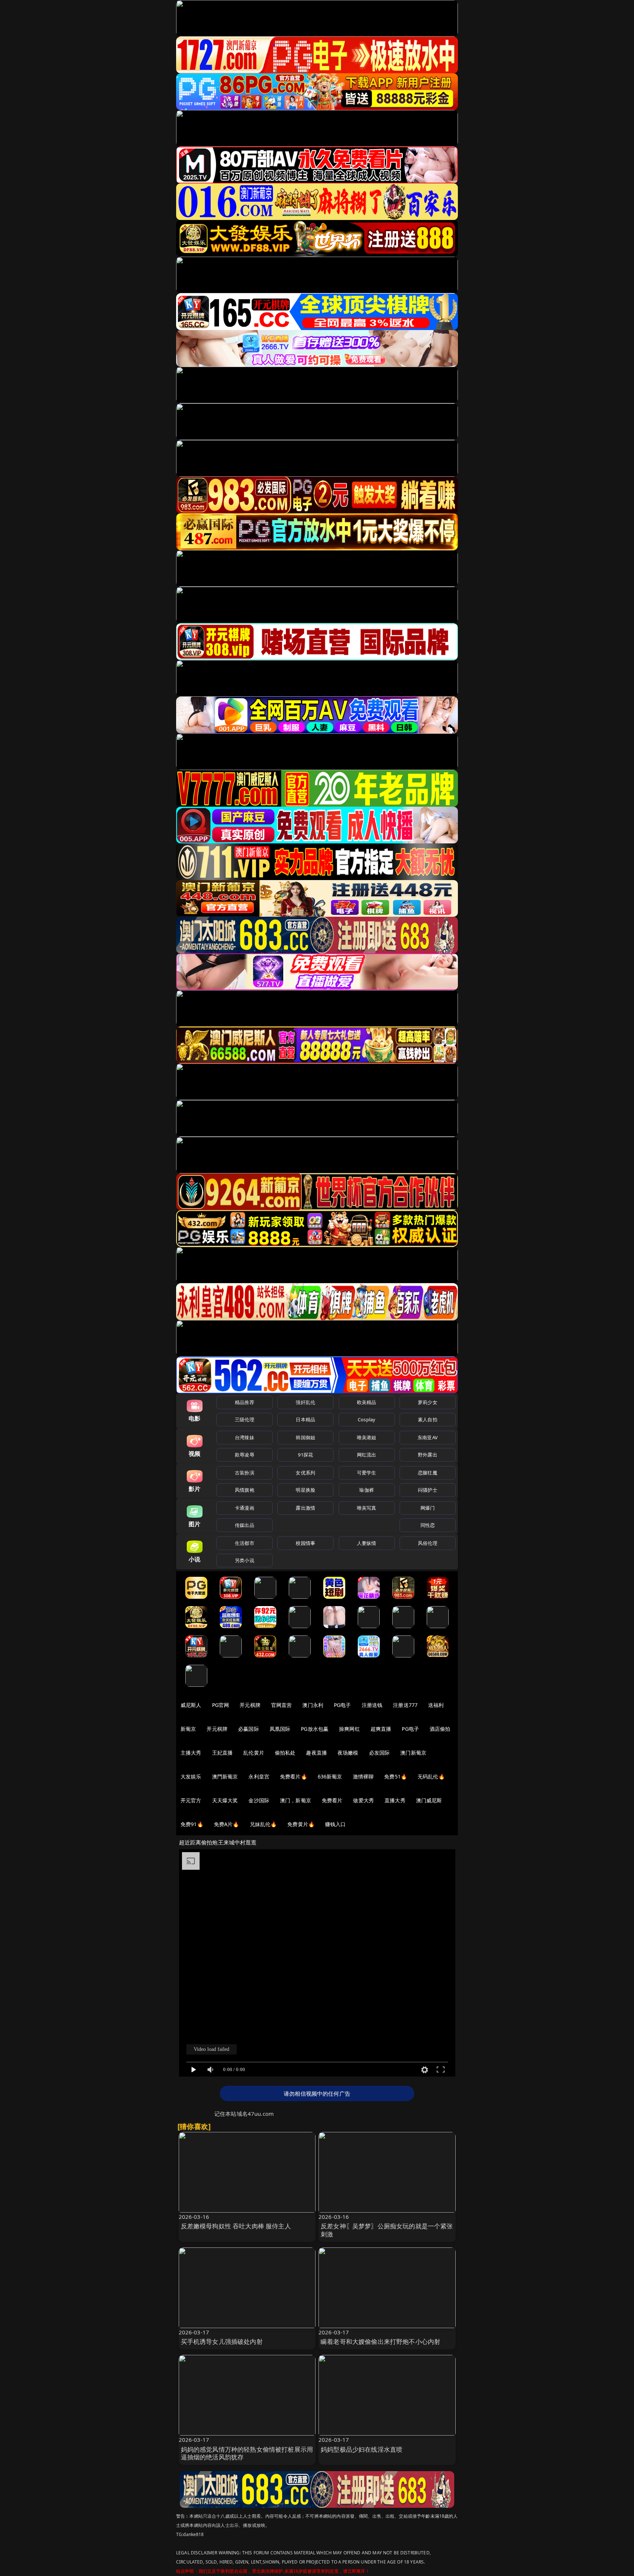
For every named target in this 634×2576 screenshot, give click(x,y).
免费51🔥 (396, 1776)
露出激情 (305, 1508)
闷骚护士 (428, 1490)
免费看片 (332, 1800)
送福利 (436, 1705)
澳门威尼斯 (429, 1800)
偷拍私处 (285, 1753)
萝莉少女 (428, 1402)
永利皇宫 (259, 1776)
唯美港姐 (367, 1437)
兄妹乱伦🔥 (263, 1824)
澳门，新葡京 (296, 1800)
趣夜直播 (316, 1753)
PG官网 (221, 1705)
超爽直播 (381, 1729)
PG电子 (342, 1705)
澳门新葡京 (413, 1753)
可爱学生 (367, 1473)
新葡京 (188, 1729)
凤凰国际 (280, 1729)
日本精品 (305, 1419)
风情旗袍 (245, 1490)
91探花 (305, 1455)
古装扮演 (245, 1473)
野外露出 (428, 1455)
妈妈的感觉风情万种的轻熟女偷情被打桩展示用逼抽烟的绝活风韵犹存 (247, 2453)
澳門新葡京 (225, 1776)
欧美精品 (367, 1402)
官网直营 (282, 1705)
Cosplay (367, 1419)
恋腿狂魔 (428, 1473)
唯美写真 (367, 1508)
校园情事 (305, 1543)
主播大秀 (191, 1753)
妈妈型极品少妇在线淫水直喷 (362, 2449)
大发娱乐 (191, 1776)
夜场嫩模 (348, 1753)
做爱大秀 (363, 1800)
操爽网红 (349, 1729)
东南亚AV (428, 1437)
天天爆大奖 (225, 1800)
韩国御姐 (305, 1437)
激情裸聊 (363, 1776)
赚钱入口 (336, 1824)
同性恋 (428, 1525)
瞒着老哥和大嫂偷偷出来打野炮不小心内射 (380, 2342)
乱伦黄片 (254, 1753)
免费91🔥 (192, 1824)
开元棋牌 (250, 1705)
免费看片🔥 (294, 1776)
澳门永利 (313, 1705)
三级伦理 (245, 1419)
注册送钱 (372, 1705)
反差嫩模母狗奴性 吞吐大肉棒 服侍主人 (236, 2226)
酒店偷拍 (440, 1729)
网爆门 (428, 1508)
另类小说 (245, 1560)
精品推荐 (245, 1402)
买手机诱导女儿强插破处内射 (222, 2342)
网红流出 (367, 1455)
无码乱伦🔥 (431, 1776)
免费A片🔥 (227, 1824)
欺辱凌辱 (245, 1455)
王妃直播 (223, 1753)
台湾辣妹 (245, 1437)
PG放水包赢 (315, 1729)
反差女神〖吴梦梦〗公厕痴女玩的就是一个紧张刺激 (387, 2230)
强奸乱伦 (305, 1402)
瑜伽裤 (366, 1490)
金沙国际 (259, 1800)
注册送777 (405, 1705)
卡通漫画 (245, 1508)
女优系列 (305, 1473)
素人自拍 (428, 1419)
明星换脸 (305, 1490)
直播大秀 (395, 1800)
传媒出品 (245, 1525)
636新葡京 (330, 1776)
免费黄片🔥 (301, 1824)
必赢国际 (249, 1729)
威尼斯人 (191, 1705)
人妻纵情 (367, 1543)
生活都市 (245, 1543)
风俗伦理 (428, 1543)
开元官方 (191, 1800)
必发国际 (380, 1753)
